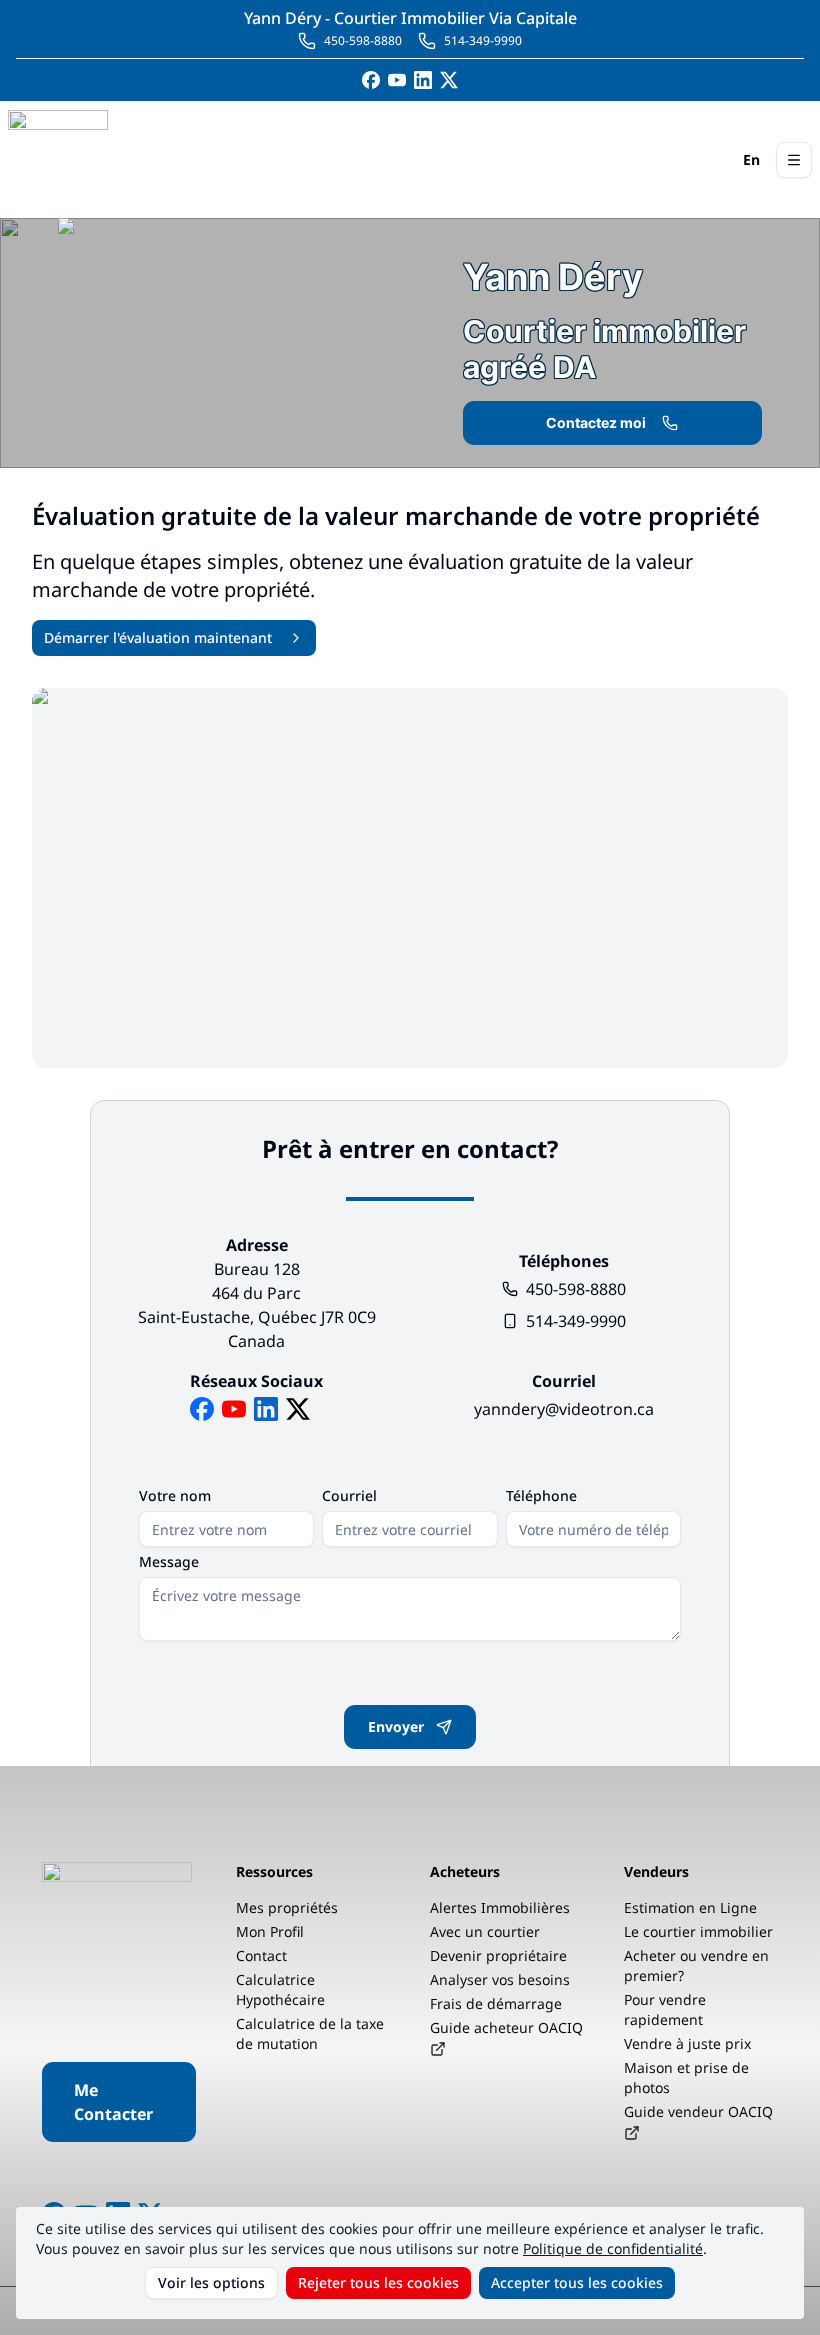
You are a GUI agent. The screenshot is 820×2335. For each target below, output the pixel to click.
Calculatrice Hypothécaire (280, 1989)
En (751, 159)
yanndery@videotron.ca (564, 1409)
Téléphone (541, 1496)
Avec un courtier (485, 1931)
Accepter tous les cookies (577, 2282)
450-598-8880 (576, 1289)
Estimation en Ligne (690, 1907)
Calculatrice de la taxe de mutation (310, 2033)
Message (169, 1562)
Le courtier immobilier (698, 1931)
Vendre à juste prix (687, 2043)
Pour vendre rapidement (665, 2009)
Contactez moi (596, 422)
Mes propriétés (287, 1907)
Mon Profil (270, 1931)
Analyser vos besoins (500, 1979)
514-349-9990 (576, 1321)
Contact (261, 1955)
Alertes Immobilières (500, 1907)
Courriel (349, 1496)
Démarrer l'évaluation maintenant (158, 637)
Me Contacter (113, 2102)
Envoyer (396, 1726)
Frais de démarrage (496, 2003)
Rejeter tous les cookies (378, 2282)
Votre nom (175, 1496)
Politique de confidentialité (613, 2248)
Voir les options (211, 2282)
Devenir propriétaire (498, 1955)
